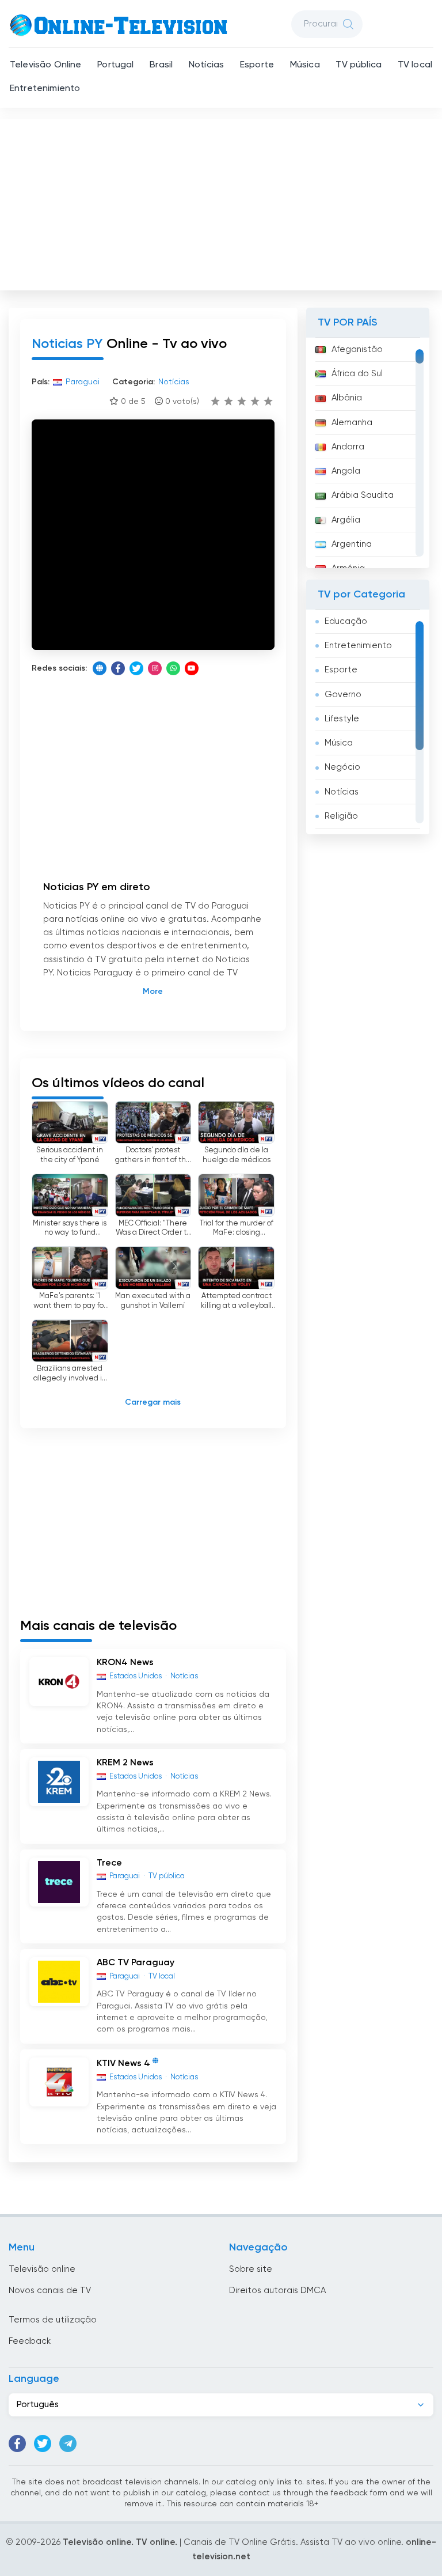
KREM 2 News (125, 1763)
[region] (368, 453)
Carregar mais (153, 1402)
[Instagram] (155, 668)
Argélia (346, 520)
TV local (415, 65)
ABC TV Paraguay (136, 1963)
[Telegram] (68, 2443)
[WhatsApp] (173, 668)
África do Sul (357, 374)
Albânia (347, 398)
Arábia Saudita (363, 495)
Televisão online (42, 2269)
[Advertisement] (222, 202)
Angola (346, 471)
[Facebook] (118, 668)
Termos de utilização (53, 2320)
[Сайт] (100, 668)
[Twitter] (136, 668)
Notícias (206, 65)
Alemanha (352, 423)
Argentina (352, 544)
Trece (109, 1863)
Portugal (115, 65)
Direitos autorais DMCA (277, 2291)
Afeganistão (357, 349)
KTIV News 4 (123, 2064)
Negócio (342, 767)
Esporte (257, 65)
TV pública (359, 65)
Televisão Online (46, 65)
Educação (346, 621)
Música (305, 65)
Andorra (348, 447)
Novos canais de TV (50, 2291)
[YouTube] (192, 668)
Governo (343, 695)
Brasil (161, 65)
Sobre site (251, 2269)
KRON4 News (125, 1663)
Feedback (30, 2341)
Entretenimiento (45, 89)
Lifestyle (342, 719)
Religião (341, 816)
